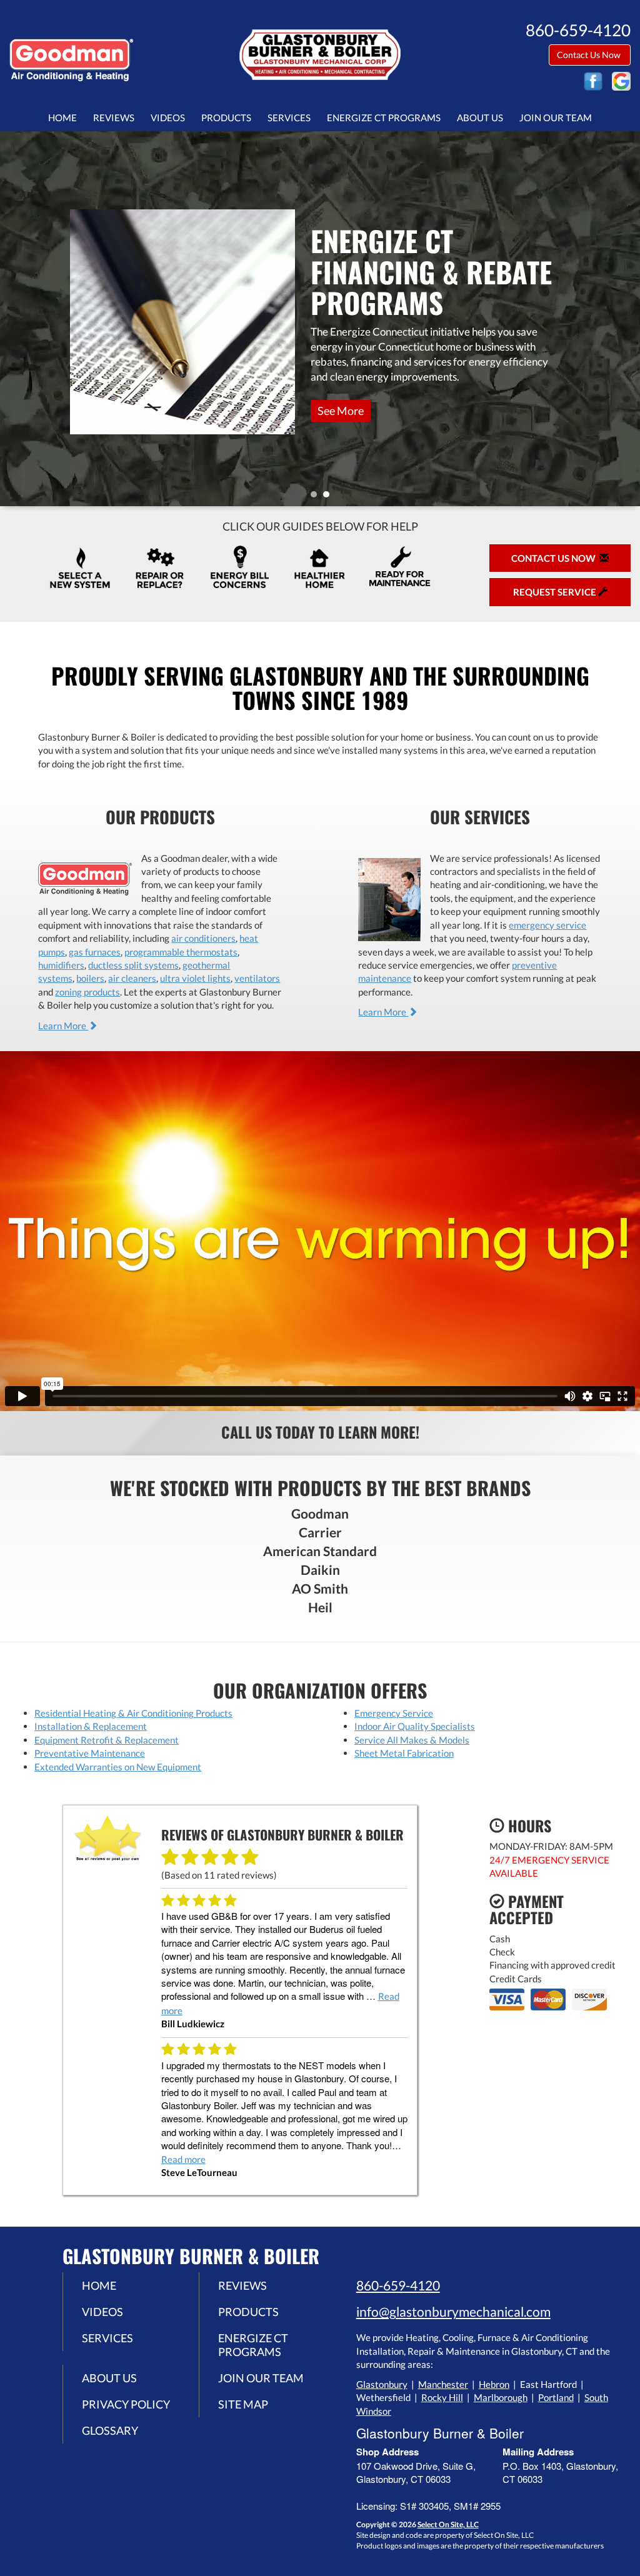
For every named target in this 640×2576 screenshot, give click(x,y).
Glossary (110, 2430)
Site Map (243, 2404)
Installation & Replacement (91, 1726)
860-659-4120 (398, 2285)
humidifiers (61, 965)
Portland (556, 2397)
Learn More (63, 1026)
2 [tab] (329, 497)
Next (626, 318)
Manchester (443, 2384)
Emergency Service (394, 1713)
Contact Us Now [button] (590, 55)
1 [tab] (317, 497)
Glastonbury (382, 2384)
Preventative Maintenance (90, 1753)
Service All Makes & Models (412, 1740)
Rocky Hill (442, 2397)
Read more (183, 2159)
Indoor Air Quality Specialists (415, 1726)
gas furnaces (95, 952)
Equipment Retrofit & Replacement (107, 1740)
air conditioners (203, 938)
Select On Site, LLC (448, 2524)
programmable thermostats (181, 952)
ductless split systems (133, 965)
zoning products (87, 992)
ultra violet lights (195, 978)
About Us (480, 117)
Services (289, 117)
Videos (168, 117)
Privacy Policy (126, 2404)
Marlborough (501, 2397)
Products (226, 117)
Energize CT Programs (384, 117)
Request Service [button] (556, 592)
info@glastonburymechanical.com (453, 2311)
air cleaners (132, 978)
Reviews (114, 117)
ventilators (257, 978)
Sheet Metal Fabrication (404, 1753)
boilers (90, 978)
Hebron (494, 2384)
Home (62, 117)
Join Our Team (556, 117)
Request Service (315, 376)
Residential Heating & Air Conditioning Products (133, 1713)
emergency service (547, 925)
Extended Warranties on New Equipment (118, 1767)
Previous (11, 318)
